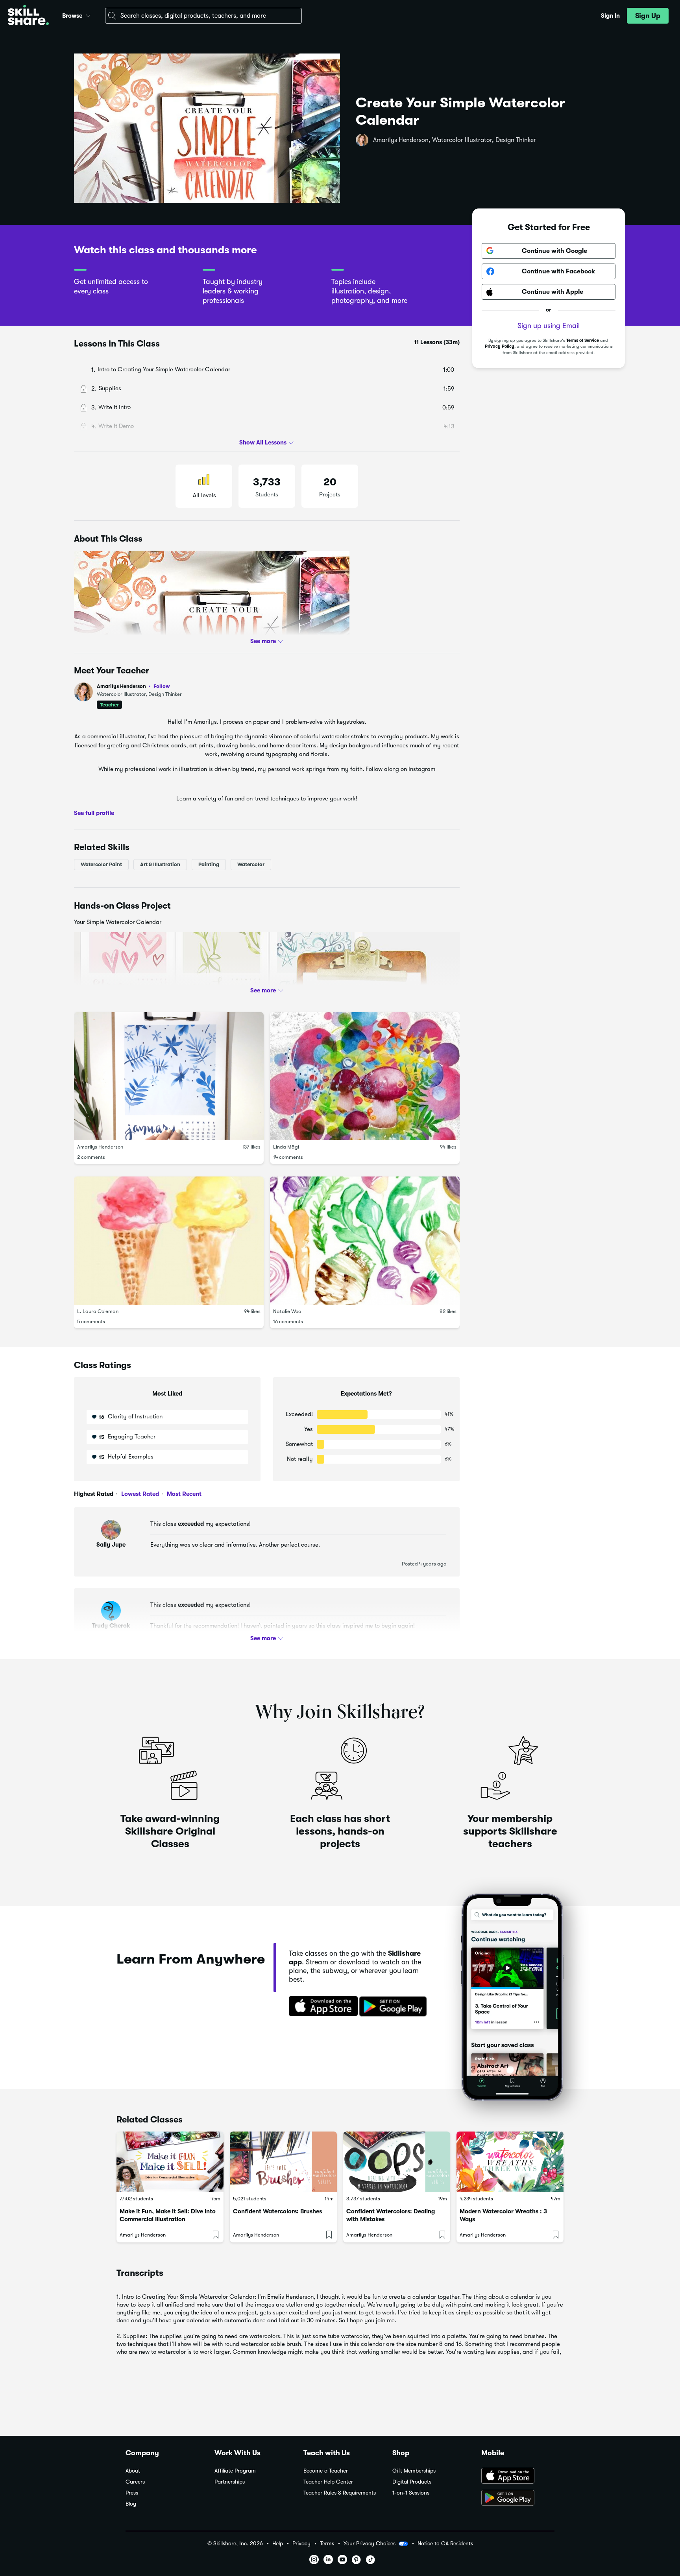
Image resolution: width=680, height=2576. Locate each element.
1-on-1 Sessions (411, 2493)
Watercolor (251, 864)
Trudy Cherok (111, 1626)
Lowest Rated (139, 1494)
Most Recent (183, 1494)
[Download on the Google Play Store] (518, 2499)
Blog (131, 2504)
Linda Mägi (286, 1147)
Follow (162, 686)
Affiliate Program (235, 2471)
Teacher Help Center (328, 2482)
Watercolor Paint (101, 864)
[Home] (28, 16)
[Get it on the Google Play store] (395, 2007)
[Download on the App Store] (321, 2007)
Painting (209, 864)
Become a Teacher (326, 2471)
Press (132, 2493)
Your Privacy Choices (370, 2543)
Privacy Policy (500, 347)
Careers (135, 2482)
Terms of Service (583, 340)
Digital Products (412, 2482)
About (133, 2471)
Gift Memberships (414, 2471)
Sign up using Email (549, 326)
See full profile (94, 813)
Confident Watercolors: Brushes (277, 2211)
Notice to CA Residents (445, 2544)
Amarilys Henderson (133, 686)
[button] (88, 15)
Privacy (301, 2544)
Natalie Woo (287, 1311)
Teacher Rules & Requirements (340, 2493)
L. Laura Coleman (98, 1311)
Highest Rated (94, 1494)
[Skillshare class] (170, 2162)
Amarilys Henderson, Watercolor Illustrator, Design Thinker (455, 140)
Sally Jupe (111, 1545)
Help (278, 2544)
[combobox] (203, 16)
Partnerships (230, 2482)
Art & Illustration (160, 864)
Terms (327, 2544)
